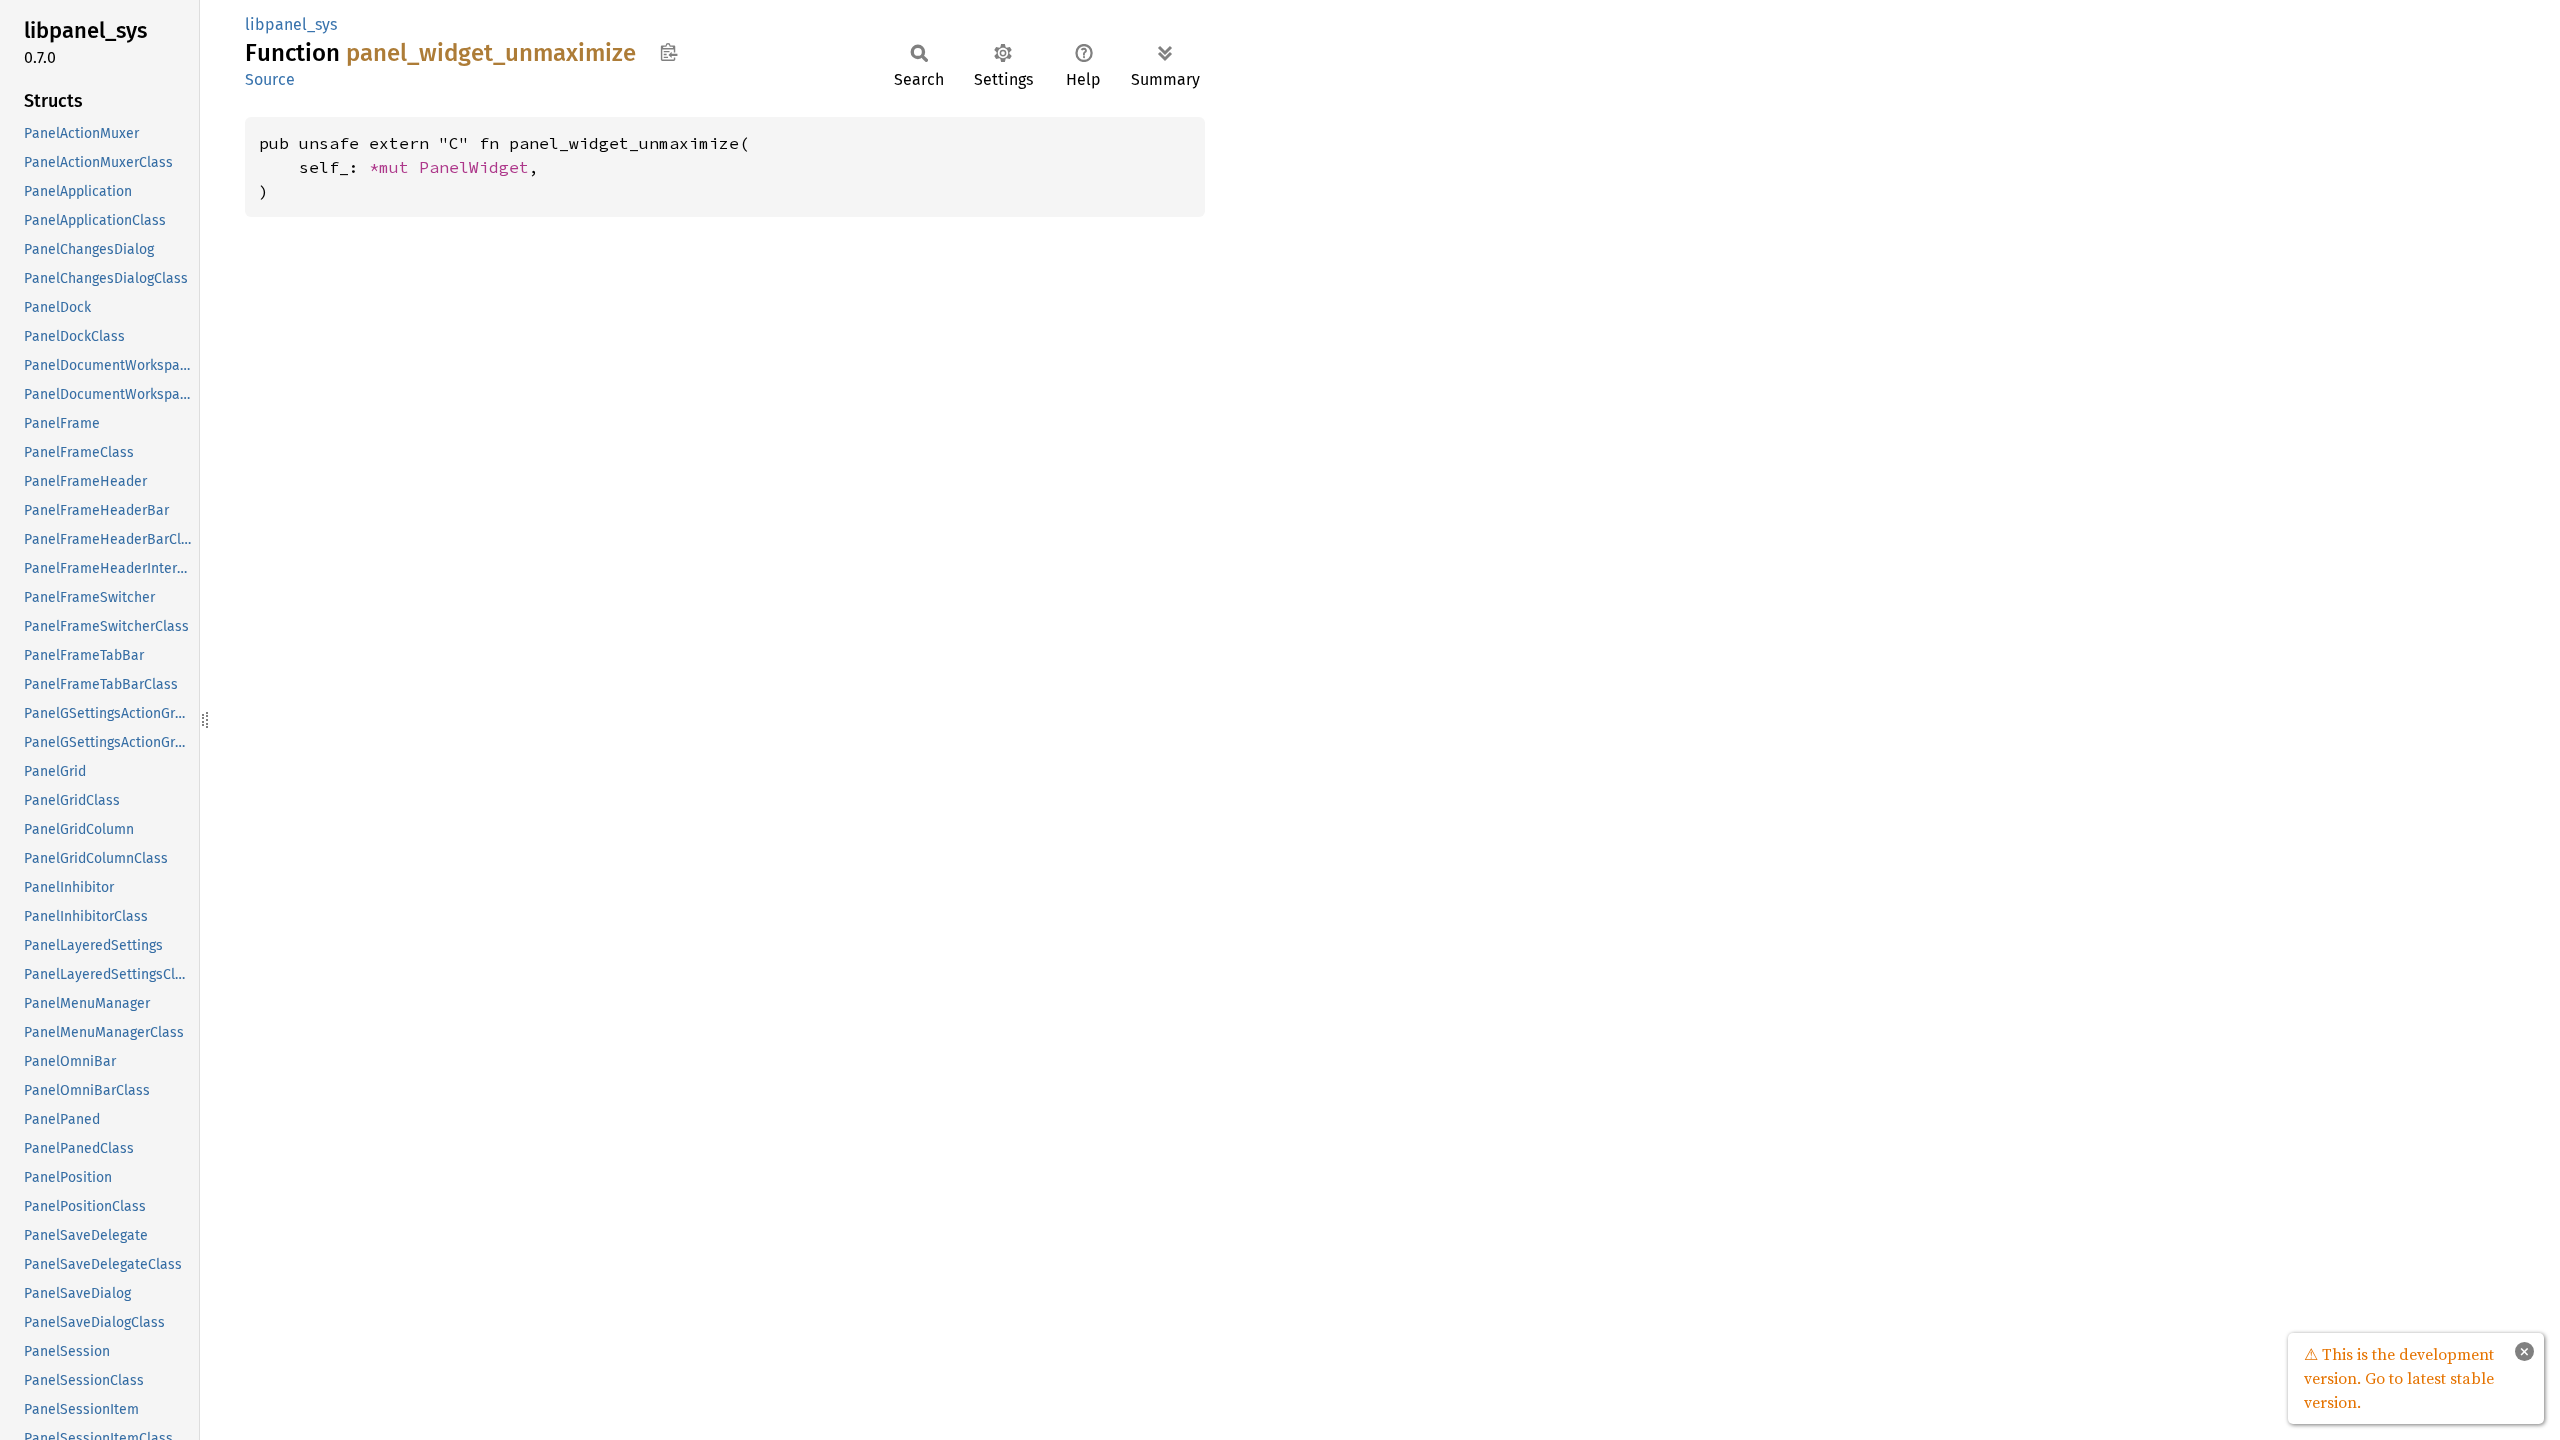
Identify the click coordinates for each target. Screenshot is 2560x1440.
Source (270, 79)
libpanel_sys (291, 24)
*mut (394, 167)
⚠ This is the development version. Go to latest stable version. (2399, 1378)
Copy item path (668, 52)
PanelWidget (474, 167)
